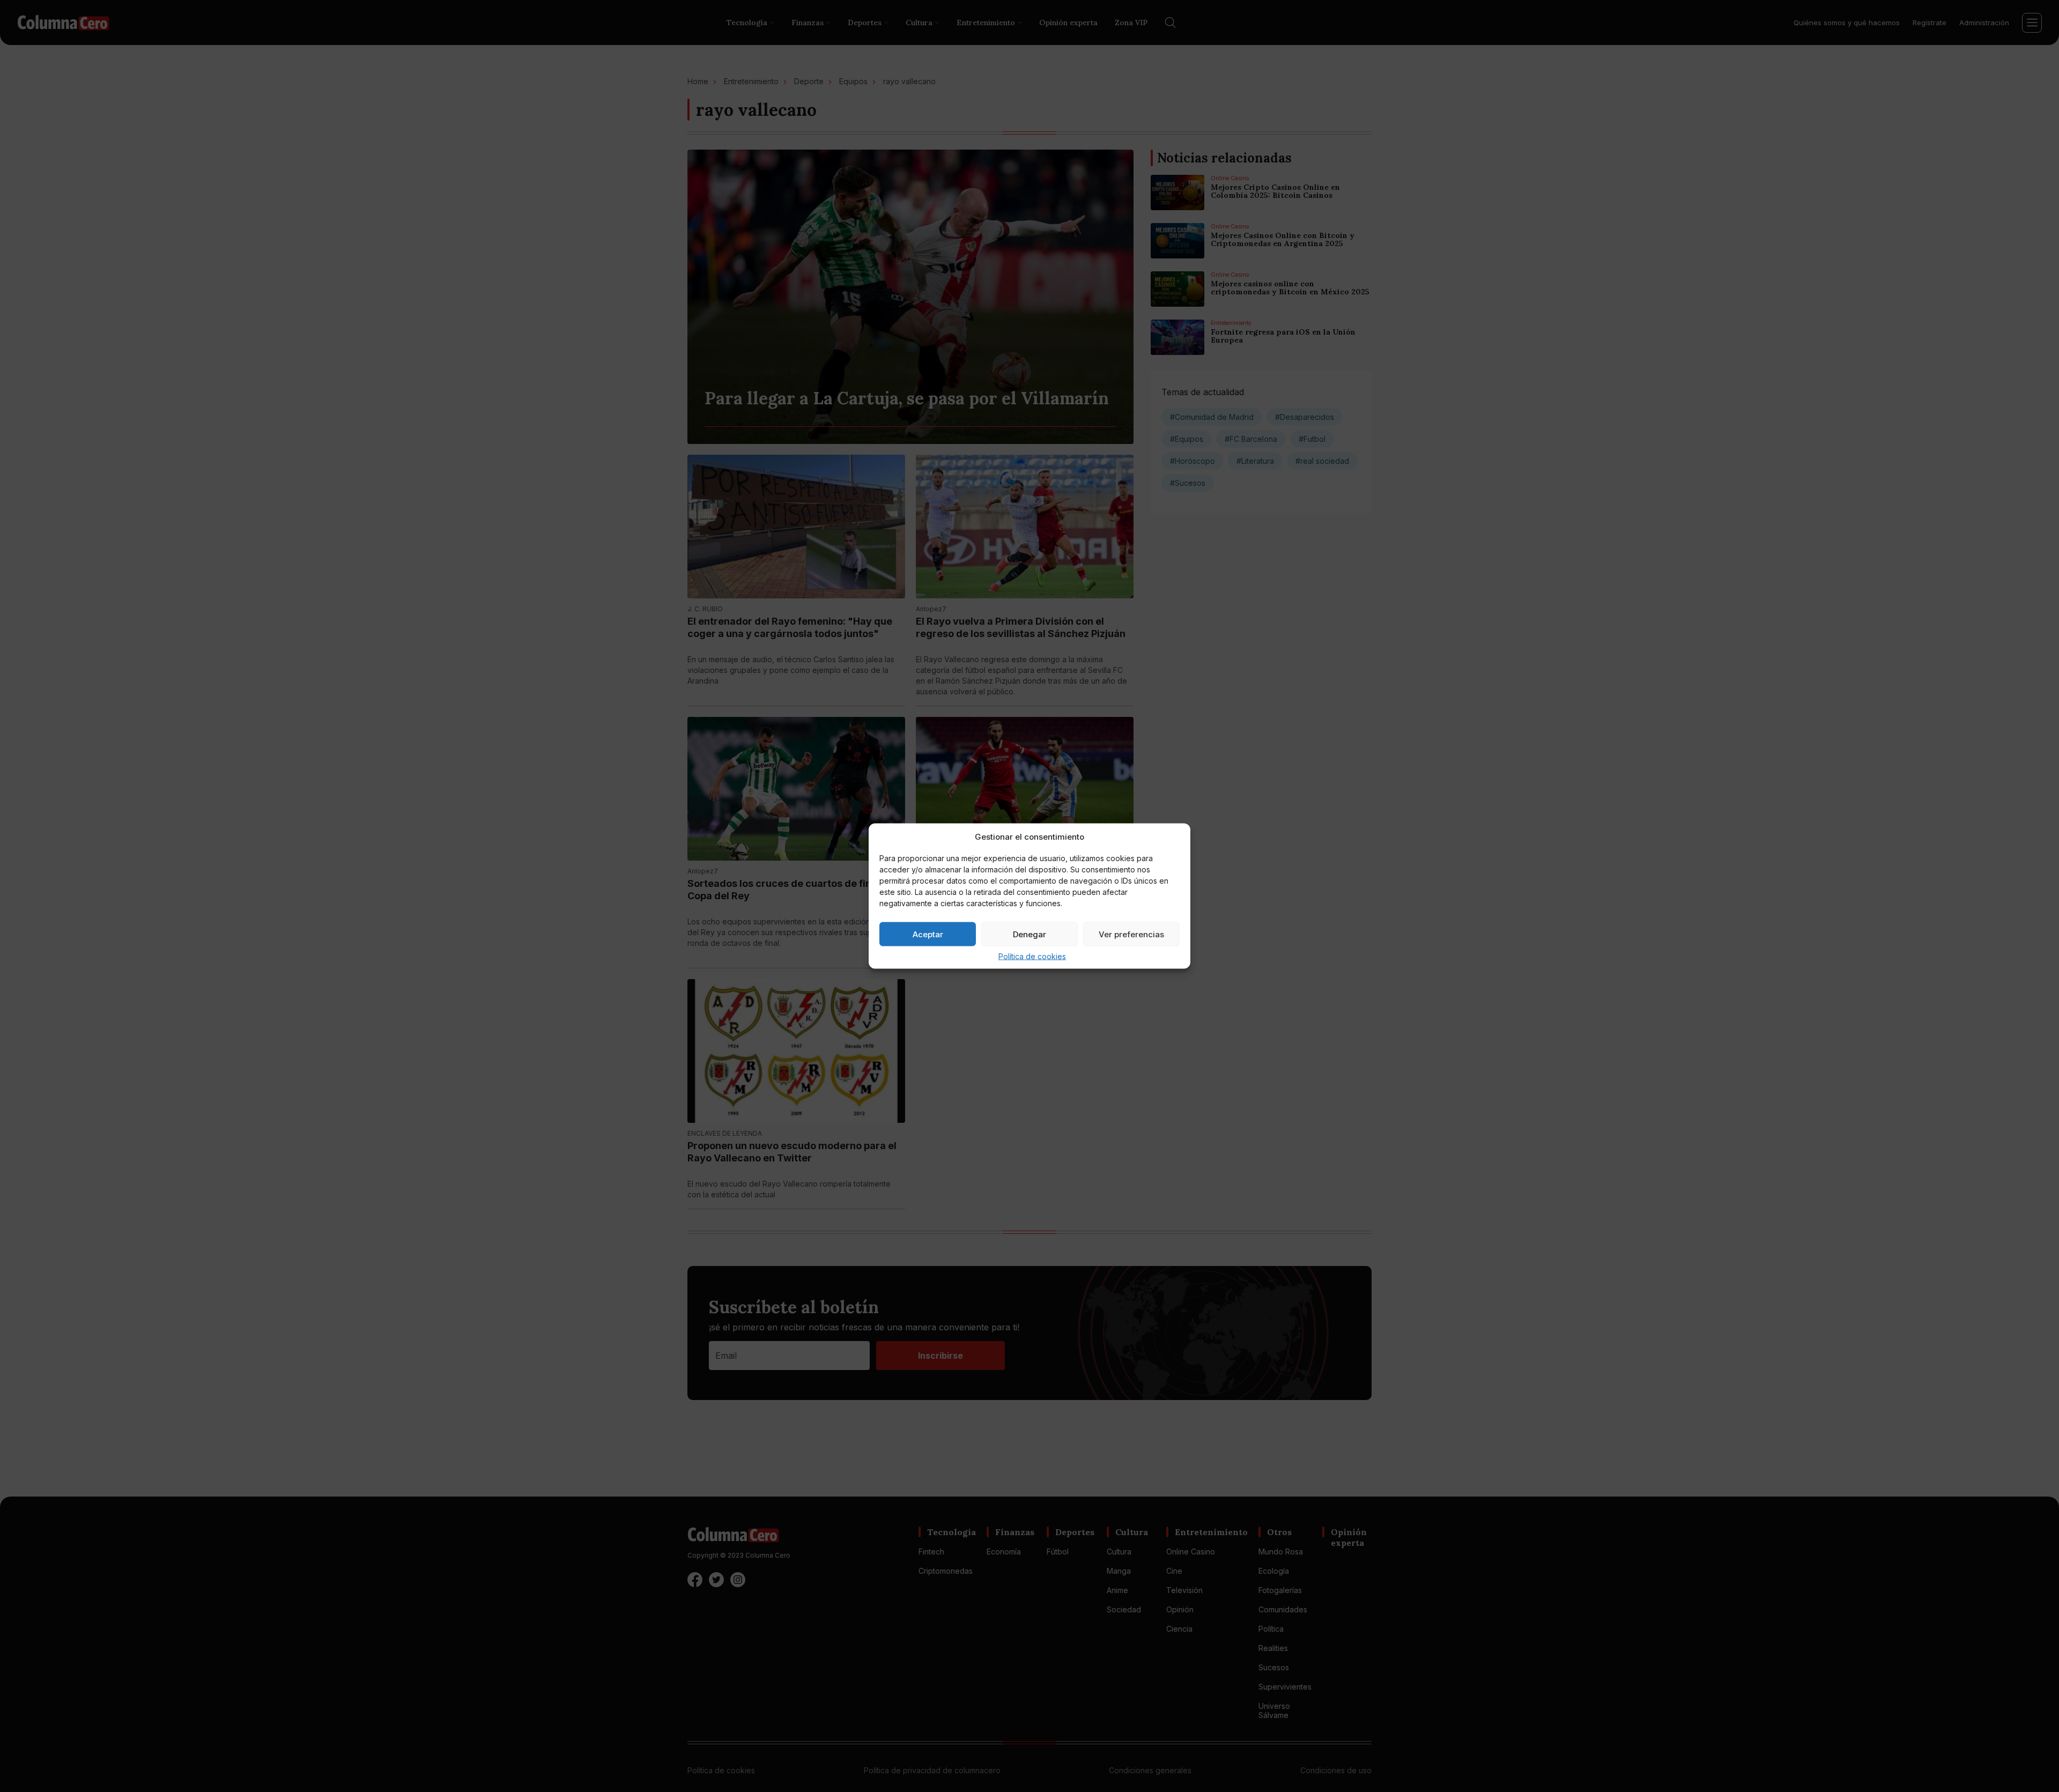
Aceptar (928, 934)
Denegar (1029, 934)
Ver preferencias (1131, 934)
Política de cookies (1032, 956)
